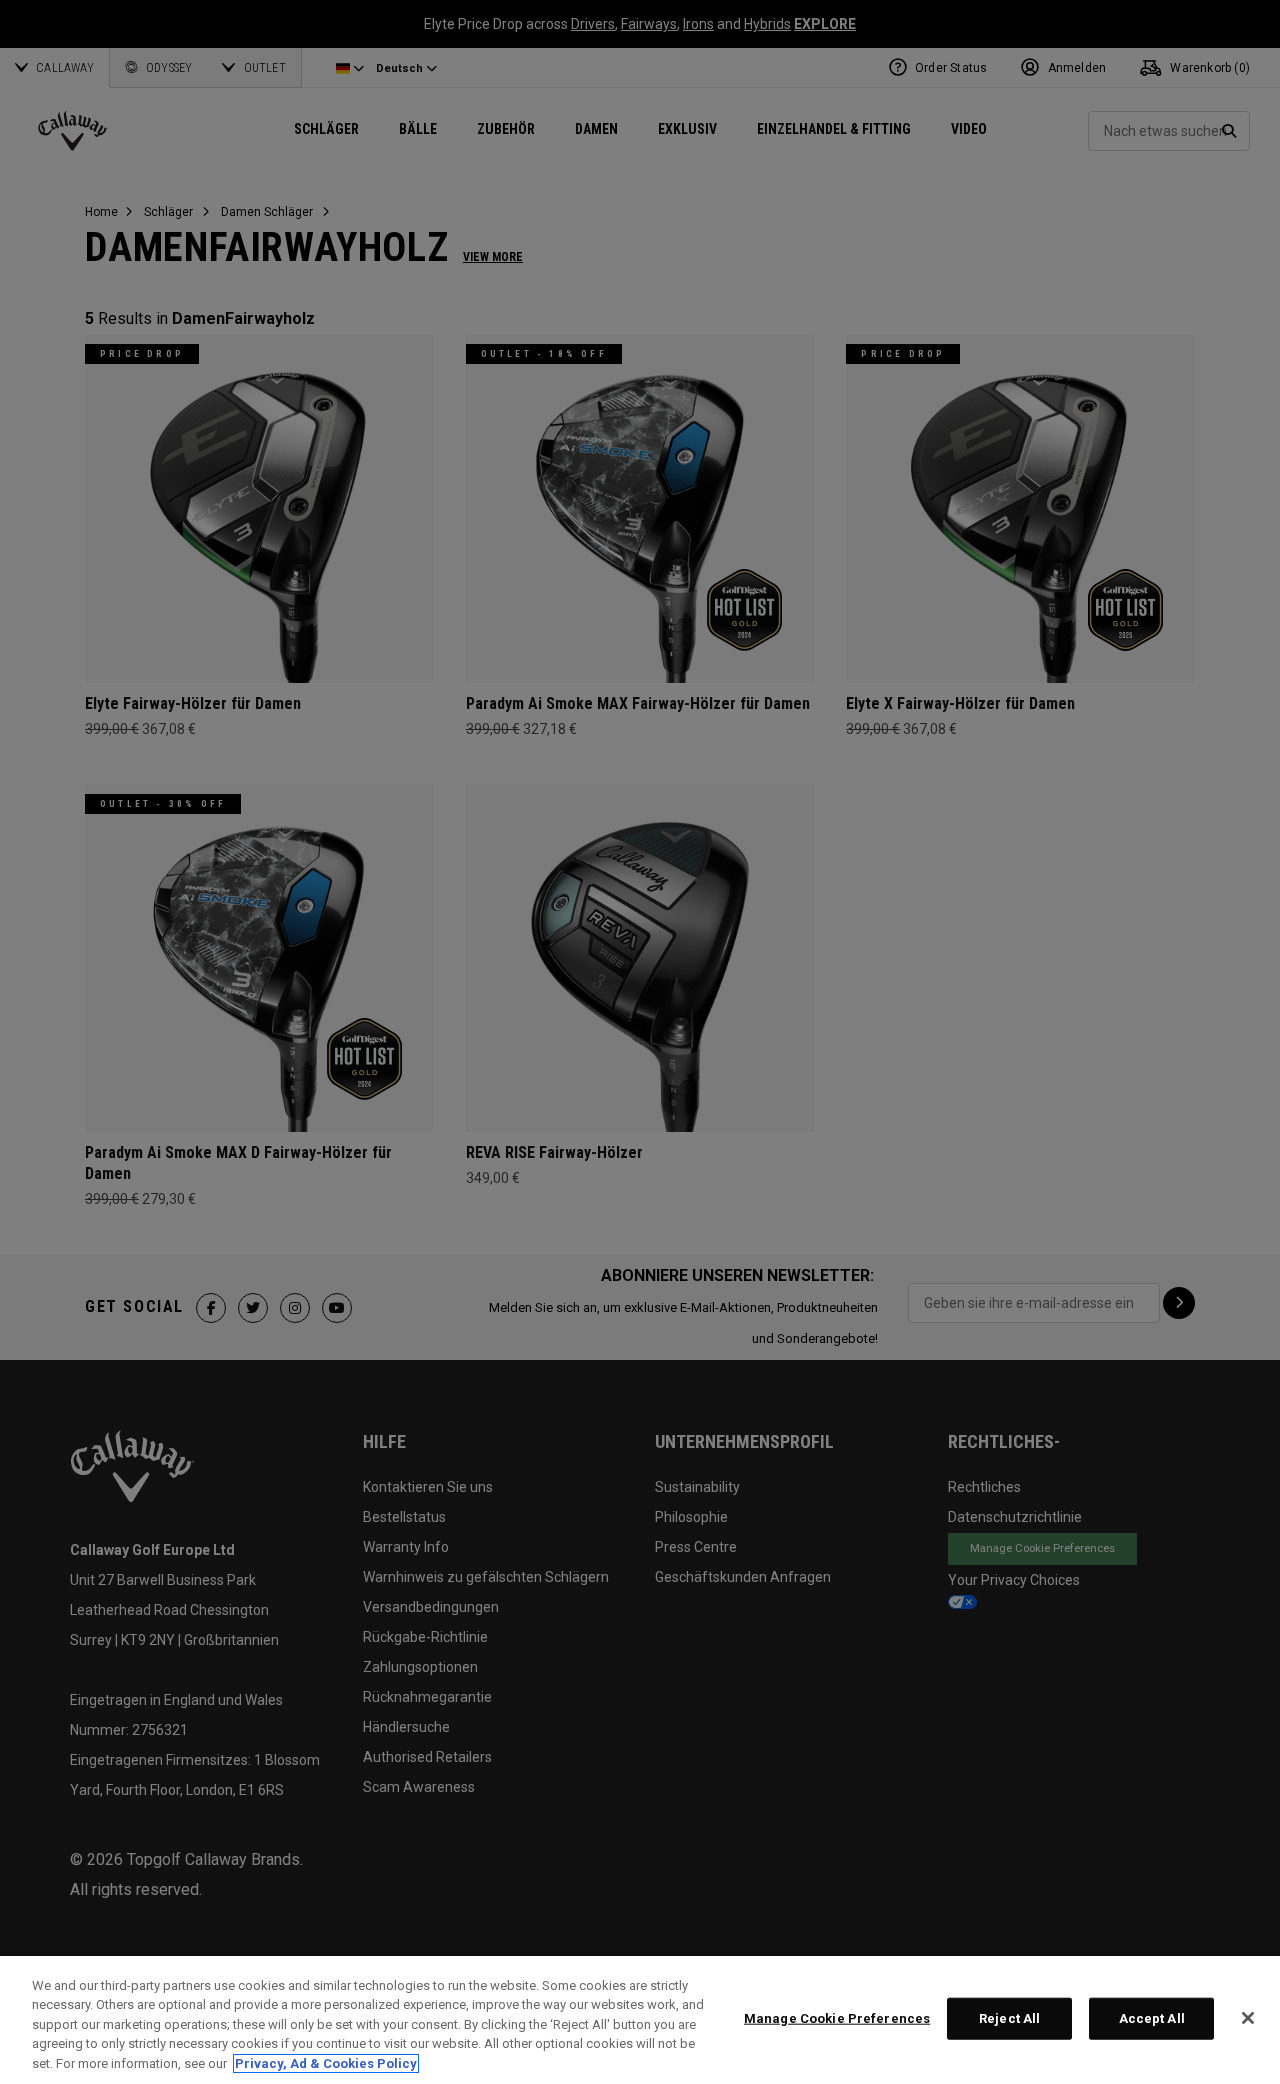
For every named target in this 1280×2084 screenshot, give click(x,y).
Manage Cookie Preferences (837, 2018)
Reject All (1009, 2018)
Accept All (1152, 2018)
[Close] (1248, 2018)
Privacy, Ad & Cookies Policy (326, 2063)
